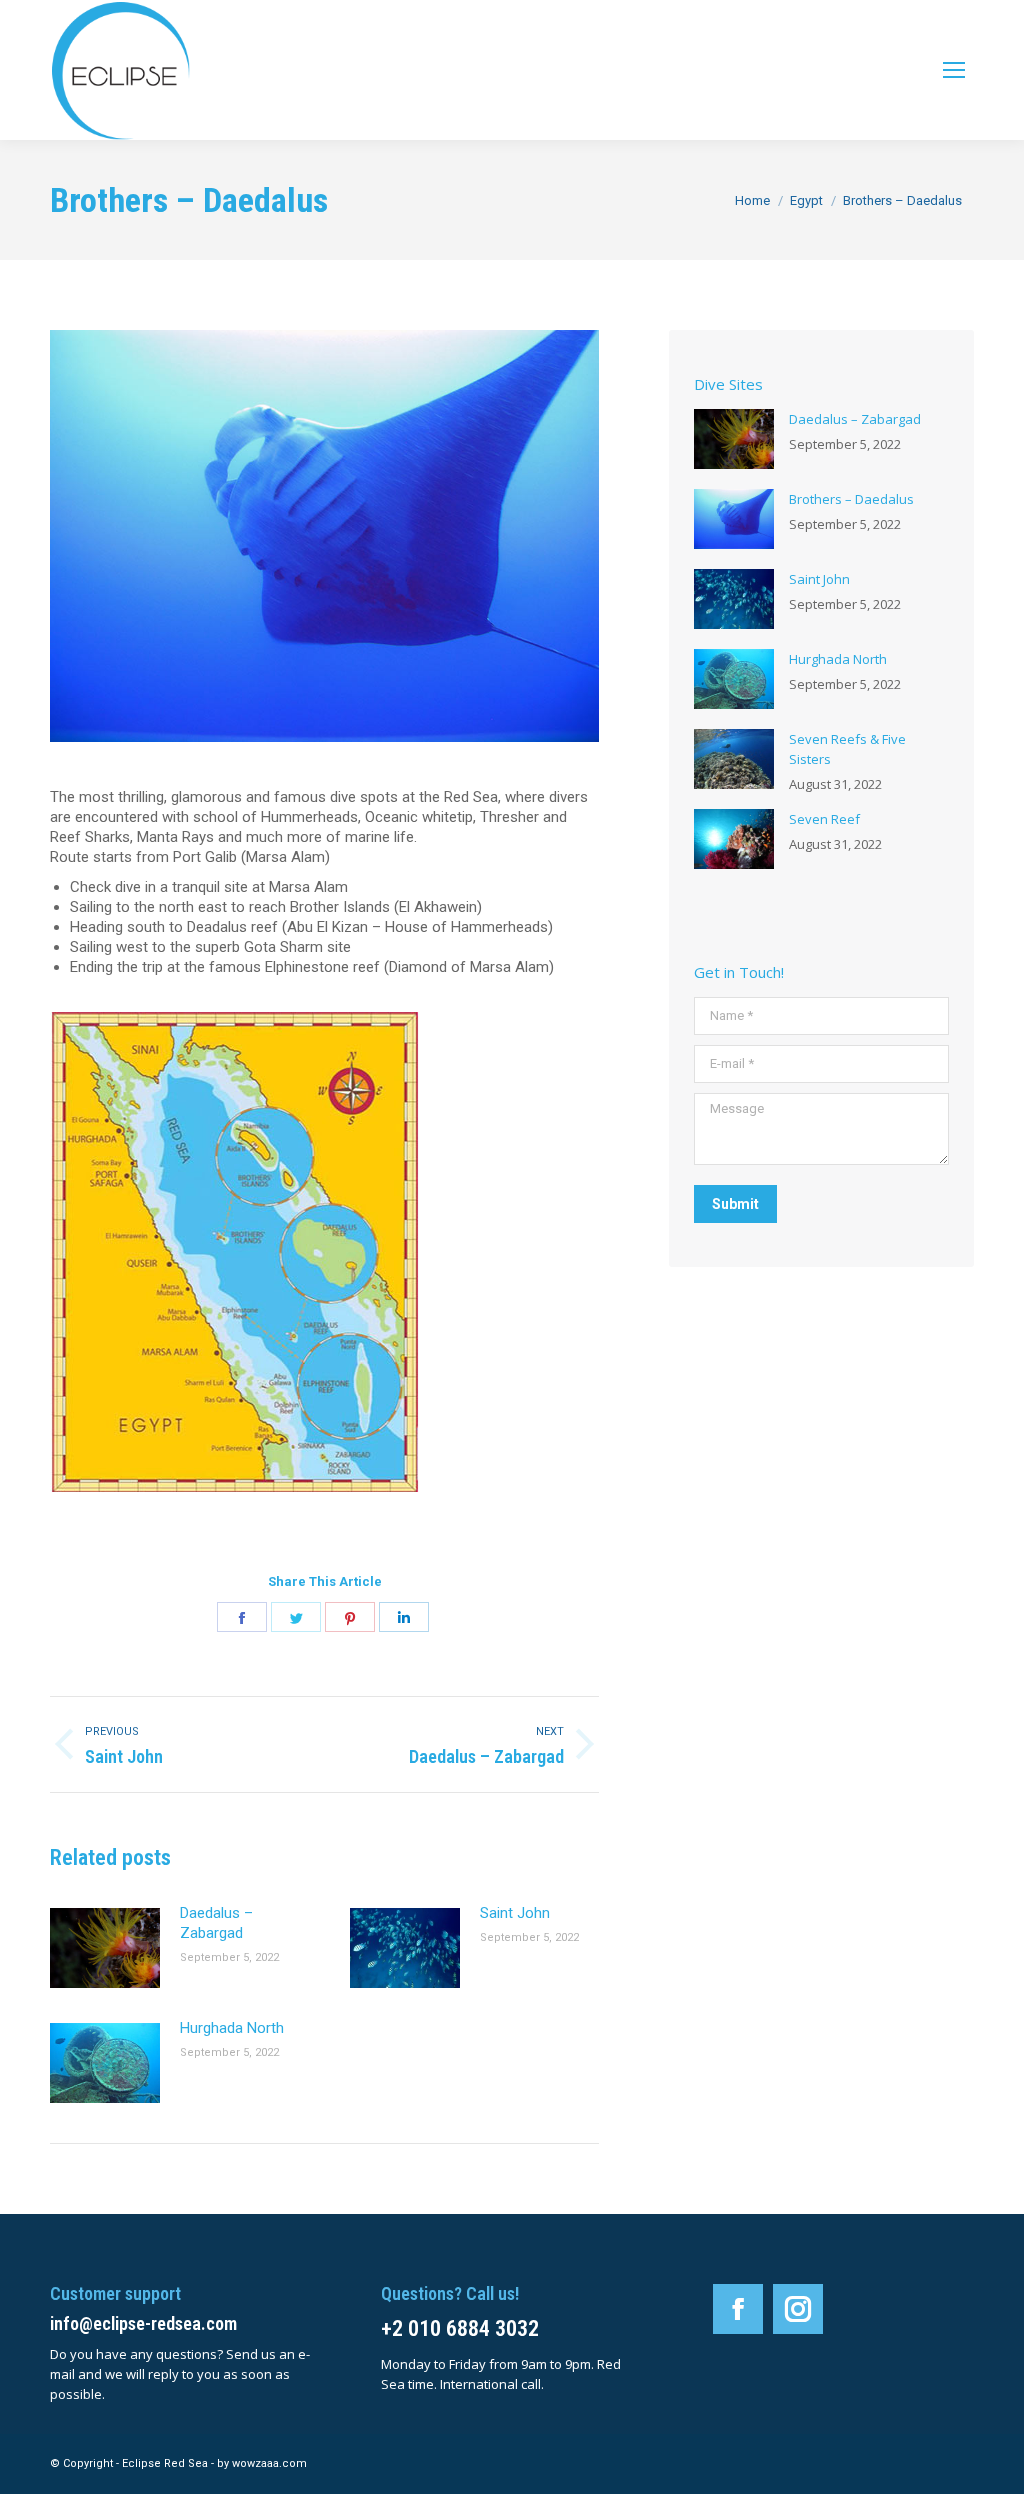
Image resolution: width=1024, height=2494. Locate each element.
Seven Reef (824, 819)
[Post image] (105, 1948)
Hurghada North (232, 2028)
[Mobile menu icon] (954, 70)
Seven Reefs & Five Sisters (847, 749)
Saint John (515, 1913)
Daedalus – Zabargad (216, 1923)
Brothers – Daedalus (851, 499)
